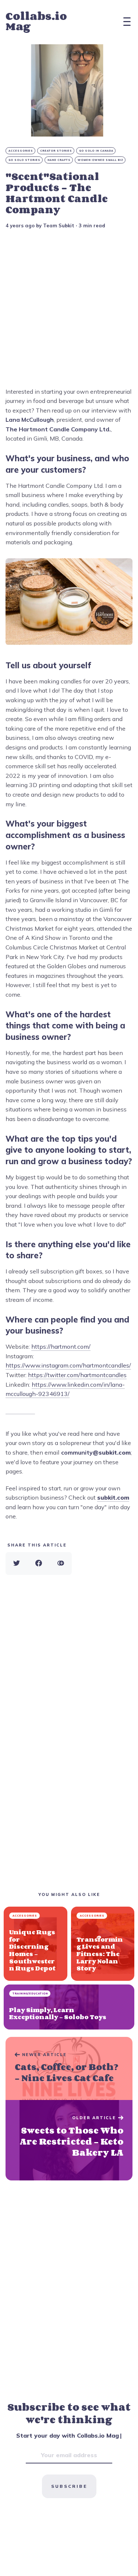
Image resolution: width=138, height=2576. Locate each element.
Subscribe (69, 2486)
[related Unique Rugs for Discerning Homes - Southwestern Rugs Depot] (36, 1944)
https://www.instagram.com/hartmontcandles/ (68, 1365)
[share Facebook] (39, 1563)
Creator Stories (56, 151)
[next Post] (69, 2069)
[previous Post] (69, 2140)
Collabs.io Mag (36, 21)
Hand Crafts (59, 160)
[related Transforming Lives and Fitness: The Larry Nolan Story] (103, 1944)
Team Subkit (59, 225)
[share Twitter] (17, 1563)
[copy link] (61, 1563)
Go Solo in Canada (96, 151)
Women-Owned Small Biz (100, 160)
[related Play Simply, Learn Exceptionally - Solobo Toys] (69, 2007)
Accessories (21, 151)
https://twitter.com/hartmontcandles (77, 1375)
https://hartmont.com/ (61, 1346)
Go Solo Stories (24, 160)
